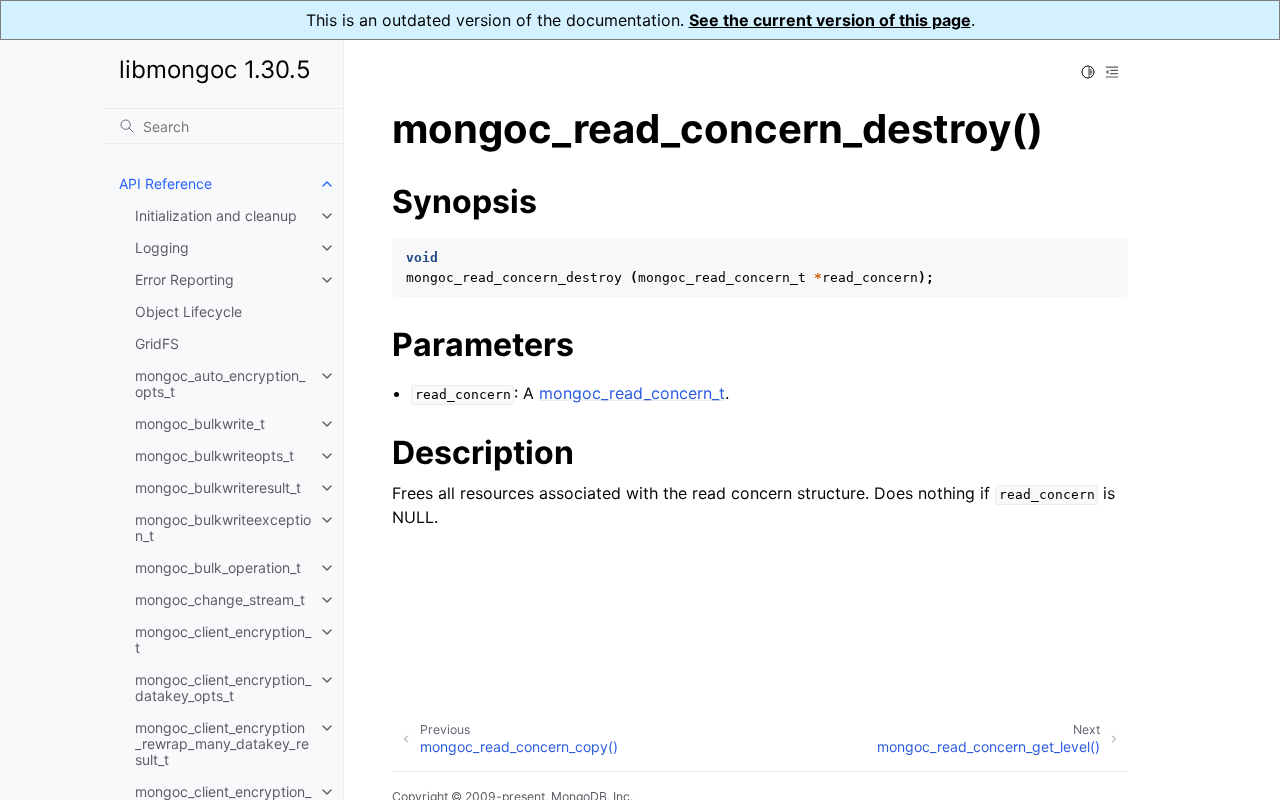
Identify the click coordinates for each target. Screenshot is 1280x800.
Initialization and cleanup (216, 215)
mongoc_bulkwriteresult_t (218, 487)
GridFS (157, 343)
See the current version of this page (830, 20)
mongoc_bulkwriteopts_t (214, 455)
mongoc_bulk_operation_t (218, 567)
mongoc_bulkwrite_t (200, 423)
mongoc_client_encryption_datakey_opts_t (223, 687)
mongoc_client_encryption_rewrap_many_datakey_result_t (222, 743)
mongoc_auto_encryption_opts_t (220, 383)
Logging (162, 247)
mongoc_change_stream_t (220, 599)
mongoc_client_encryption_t (223, 639)
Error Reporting (184, 279)
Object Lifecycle (188, 311)
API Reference (165, 183)
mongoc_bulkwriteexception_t (223, 527)
